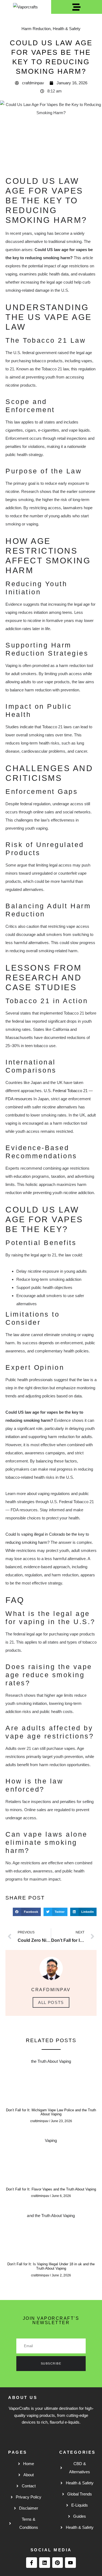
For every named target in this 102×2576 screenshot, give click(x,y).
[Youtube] (70, 2563)
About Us (23, 2397)
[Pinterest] (58, 2563)
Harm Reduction (36, 29)
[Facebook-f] (32, 2563)
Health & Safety (67, 29)
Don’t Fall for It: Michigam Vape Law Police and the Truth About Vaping (51, 2112)
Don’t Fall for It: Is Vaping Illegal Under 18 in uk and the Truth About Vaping (51, 2266)
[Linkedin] (45, 2563)
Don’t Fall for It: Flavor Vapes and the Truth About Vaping (51, 2189)
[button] (27, 1912)
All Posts (51, 2002)
